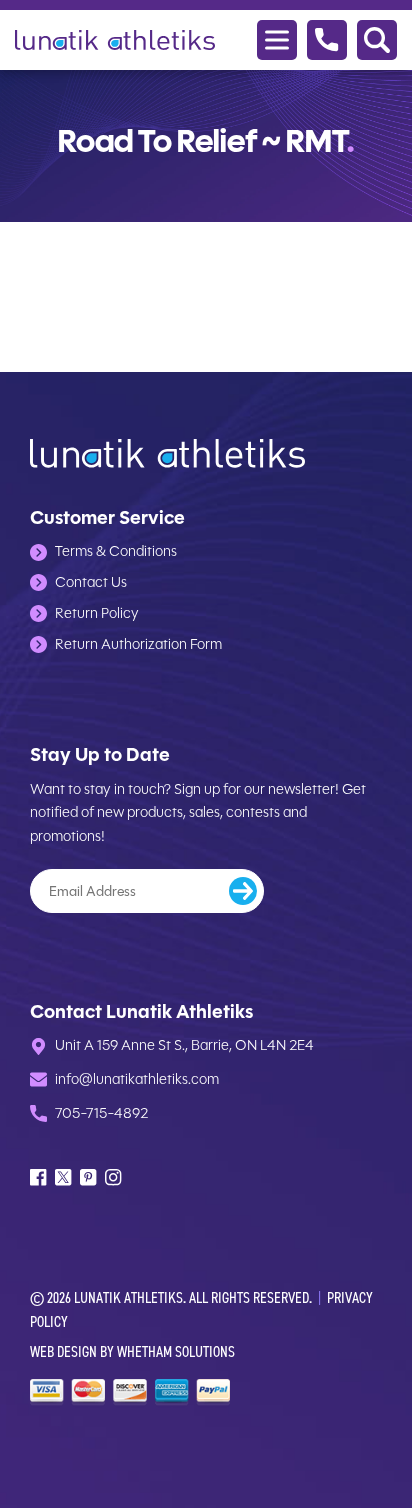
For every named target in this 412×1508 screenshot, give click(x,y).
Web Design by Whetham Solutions (132, 1351)
